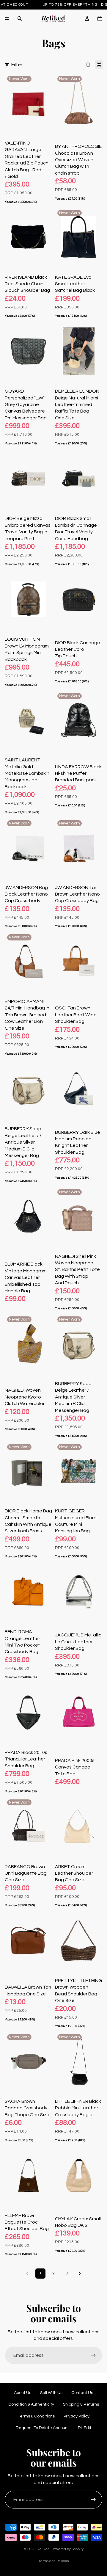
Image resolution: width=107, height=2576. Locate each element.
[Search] (20, 18)
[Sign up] (93, 2355)
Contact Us (82, 2393)
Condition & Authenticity (31, 2404)
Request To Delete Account (42, 2428)
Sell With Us (51, 2393)
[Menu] (7, 18)
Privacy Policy (77, 2416)
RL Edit (85, 2428)
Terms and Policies (53, 2561)
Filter (17, 65)
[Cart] (100, 18)
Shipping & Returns (81, 2404)
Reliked (43, 2549)
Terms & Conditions (36, 2416)
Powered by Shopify (67, 2549)
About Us (23, 2393)
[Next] (80, 2274)
